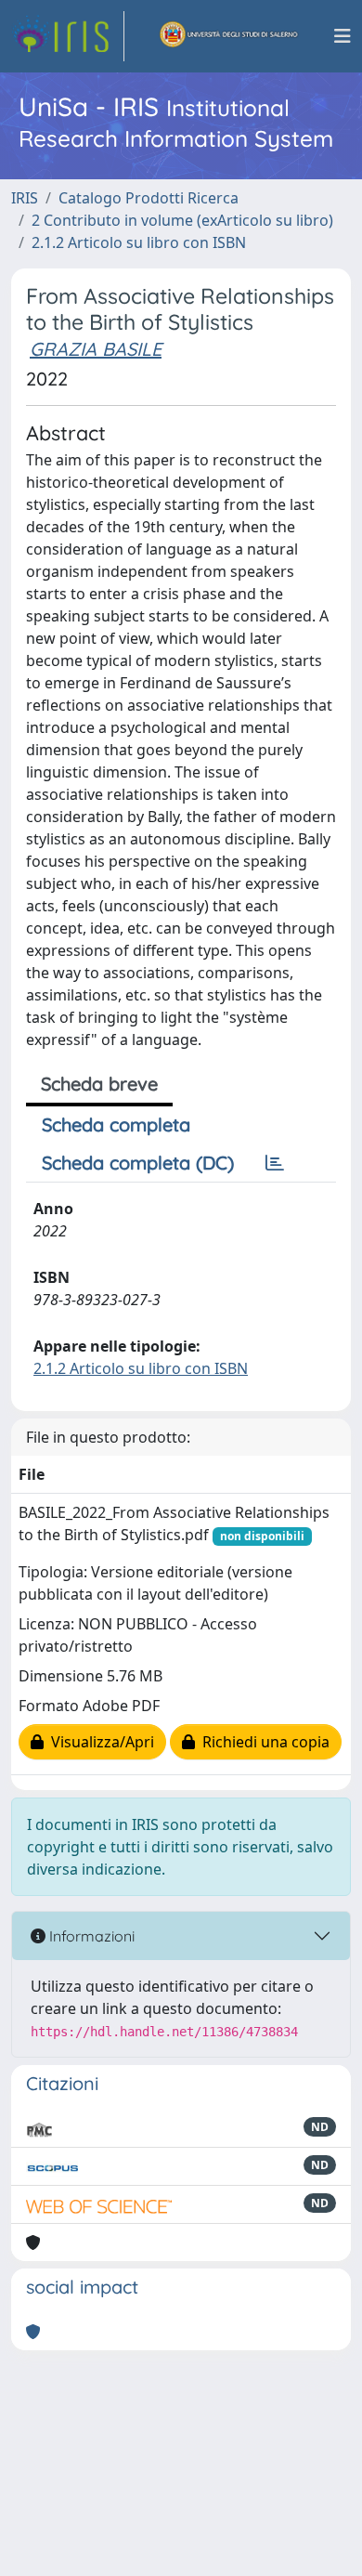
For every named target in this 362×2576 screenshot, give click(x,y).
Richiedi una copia (262, 1742)
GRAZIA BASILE (96, 349)
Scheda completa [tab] (116, 1125)
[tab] (275, 1163)
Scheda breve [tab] (99, 1084)
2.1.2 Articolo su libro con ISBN (139, 242)
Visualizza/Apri (99, 1742)
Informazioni (90, 1936)
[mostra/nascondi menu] (343, 36)
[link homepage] (68, 36)
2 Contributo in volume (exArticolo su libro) (182, 220)
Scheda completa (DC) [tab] (138, 1163)
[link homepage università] (229, 36)
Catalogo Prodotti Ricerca (149, 198)
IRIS (25, 198)
